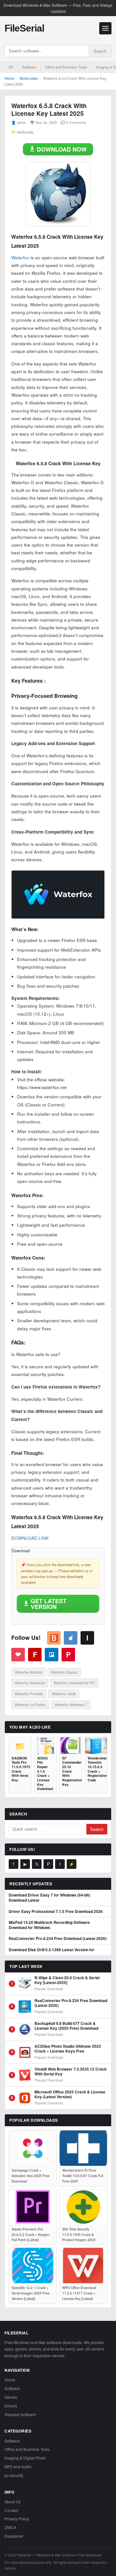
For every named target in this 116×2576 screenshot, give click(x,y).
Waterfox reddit (64, 1694)
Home (9, 78)
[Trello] (52, 1655)
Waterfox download (30, 1683)
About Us (13, 2502)
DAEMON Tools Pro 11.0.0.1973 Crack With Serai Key (20, 1769)
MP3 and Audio (18, 2466)
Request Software (20, 2414)
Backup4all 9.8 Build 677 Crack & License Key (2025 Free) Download (66, 2026)
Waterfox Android (28, 1672)
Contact (11, 2510)
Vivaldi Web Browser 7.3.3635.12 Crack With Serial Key (71, 2072)
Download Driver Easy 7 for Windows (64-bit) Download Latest (49, 1898)
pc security (14, 2475)
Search (100, 51)
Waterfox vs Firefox (30, 1704)
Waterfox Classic (64, 1672)
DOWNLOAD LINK (30, 1538)
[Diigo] (71, 1638)
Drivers (11, 2406)
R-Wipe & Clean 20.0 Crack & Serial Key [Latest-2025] (67, 1980)
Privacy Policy (17, 2519)
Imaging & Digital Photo (25, 2458)
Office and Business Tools (66, 67)
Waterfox (20, 258)
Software (29, 67)
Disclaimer (14, 2536)
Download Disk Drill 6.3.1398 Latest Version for (52, 1950)
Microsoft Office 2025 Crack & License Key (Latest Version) (70, 2095)
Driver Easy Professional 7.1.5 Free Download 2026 (56, 1912)
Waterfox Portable (29, 1694)
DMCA (10, 2527)
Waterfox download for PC (74, 1683)
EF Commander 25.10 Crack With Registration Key (71, 1771)
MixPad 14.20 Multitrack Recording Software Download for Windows (49, 1925)
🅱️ (54, 1638)
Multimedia (29, 78)
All (11, 67)
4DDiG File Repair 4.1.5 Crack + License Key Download (45, 1773)
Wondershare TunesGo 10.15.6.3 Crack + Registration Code (96, 1769)
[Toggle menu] (105, 28)
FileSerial (24, 28)
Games (11, 2397)
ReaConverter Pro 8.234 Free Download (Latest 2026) (58, 1939)
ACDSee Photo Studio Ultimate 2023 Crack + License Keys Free (68, 2049)
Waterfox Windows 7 (71, 1704)
